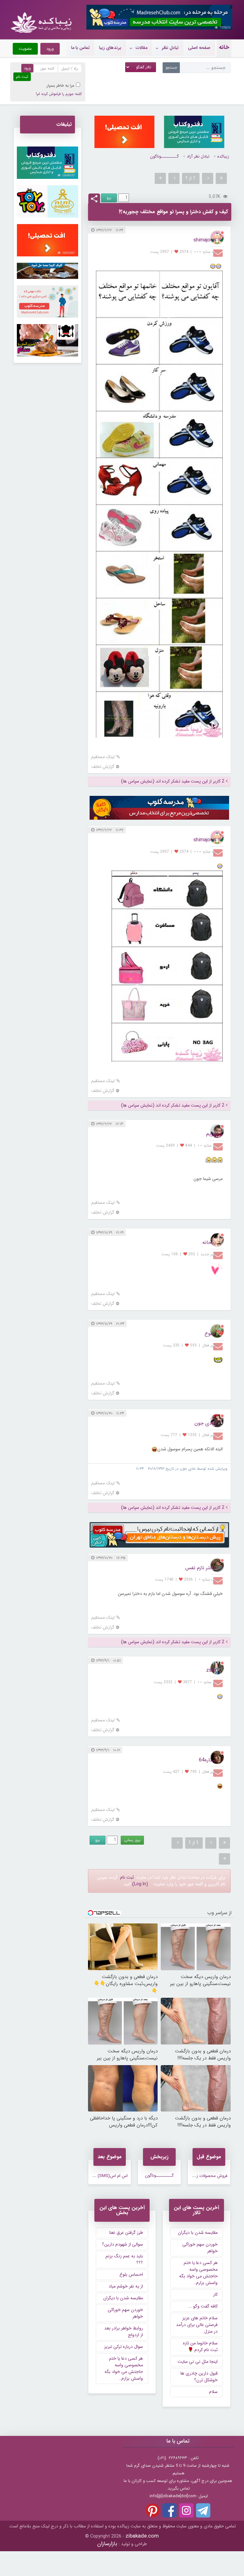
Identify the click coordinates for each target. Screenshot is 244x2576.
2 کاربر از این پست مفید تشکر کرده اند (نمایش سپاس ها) (173, 781)
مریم (211, 1134)
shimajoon (205, 240)
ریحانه (209, 1242)
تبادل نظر (170, 48)
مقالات (142, 48)
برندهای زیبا (110, 48)
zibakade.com (142, 2536)
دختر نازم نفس (200, 1568)
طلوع (210, 1334)
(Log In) (140, 1884)
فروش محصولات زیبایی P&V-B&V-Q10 (194, 2176)
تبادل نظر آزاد (198, 156)
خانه (224, 47)
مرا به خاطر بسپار (61, 86)
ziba (211, 1670)
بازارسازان (107, 2544)
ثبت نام (127, 1877)
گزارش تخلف (103, 767)
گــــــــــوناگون (164, 156)
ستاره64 (207, 1760)
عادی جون (205, 1423)
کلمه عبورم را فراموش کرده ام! (59, 94)
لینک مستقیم (103, 757)
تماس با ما (80, 48)
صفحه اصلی (199, 48)
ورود (50, 49)
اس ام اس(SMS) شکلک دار (104, 2176)
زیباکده (223, 156)
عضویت (25, 49)
